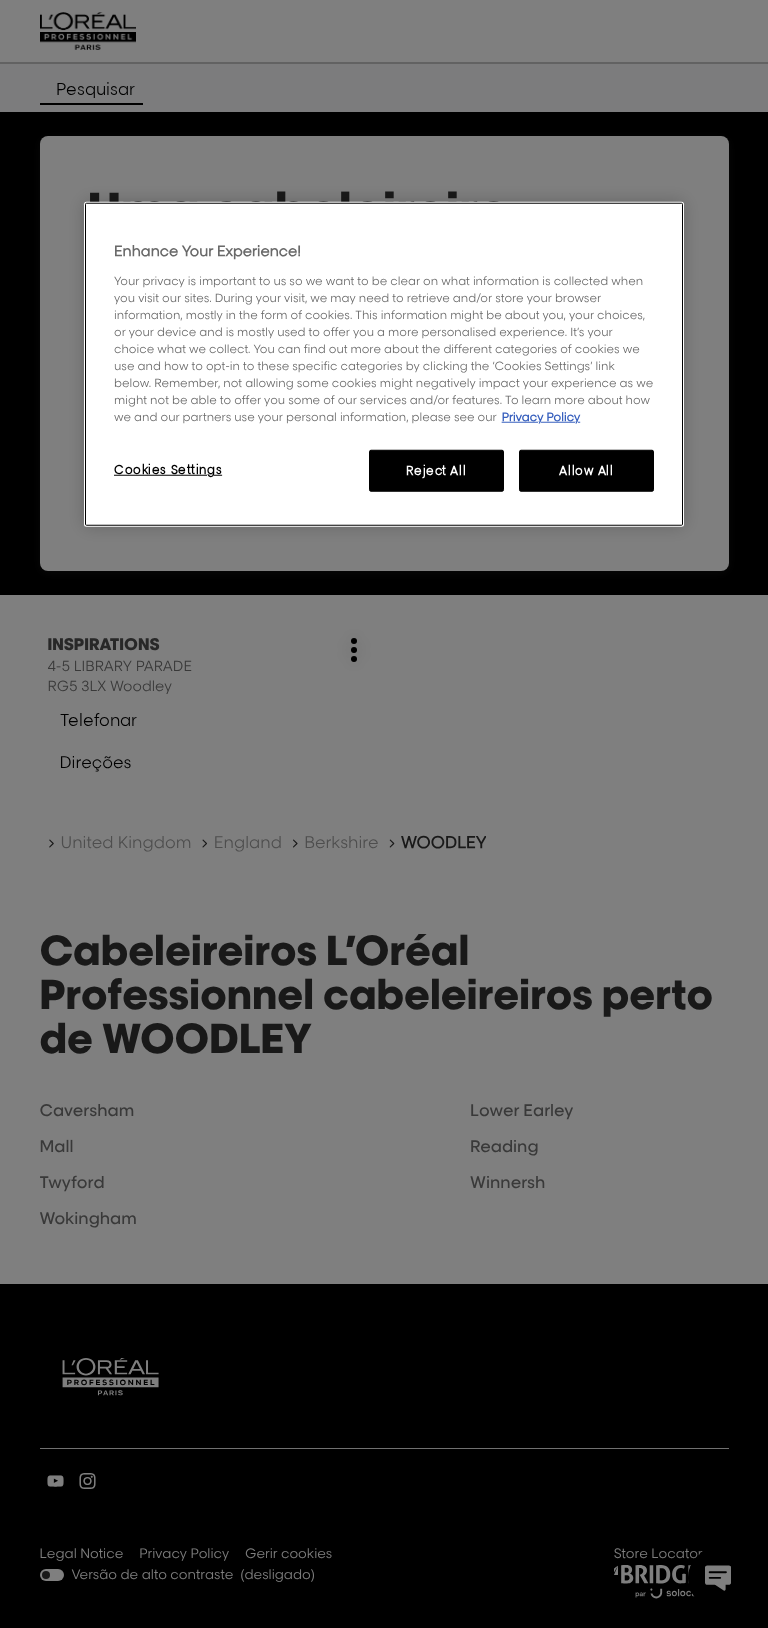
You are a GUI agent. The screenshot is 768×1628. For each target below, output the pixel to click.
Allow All (586, 470)
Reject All (436, 470)
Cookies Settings (168, 469)
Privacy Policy (541, 416)
